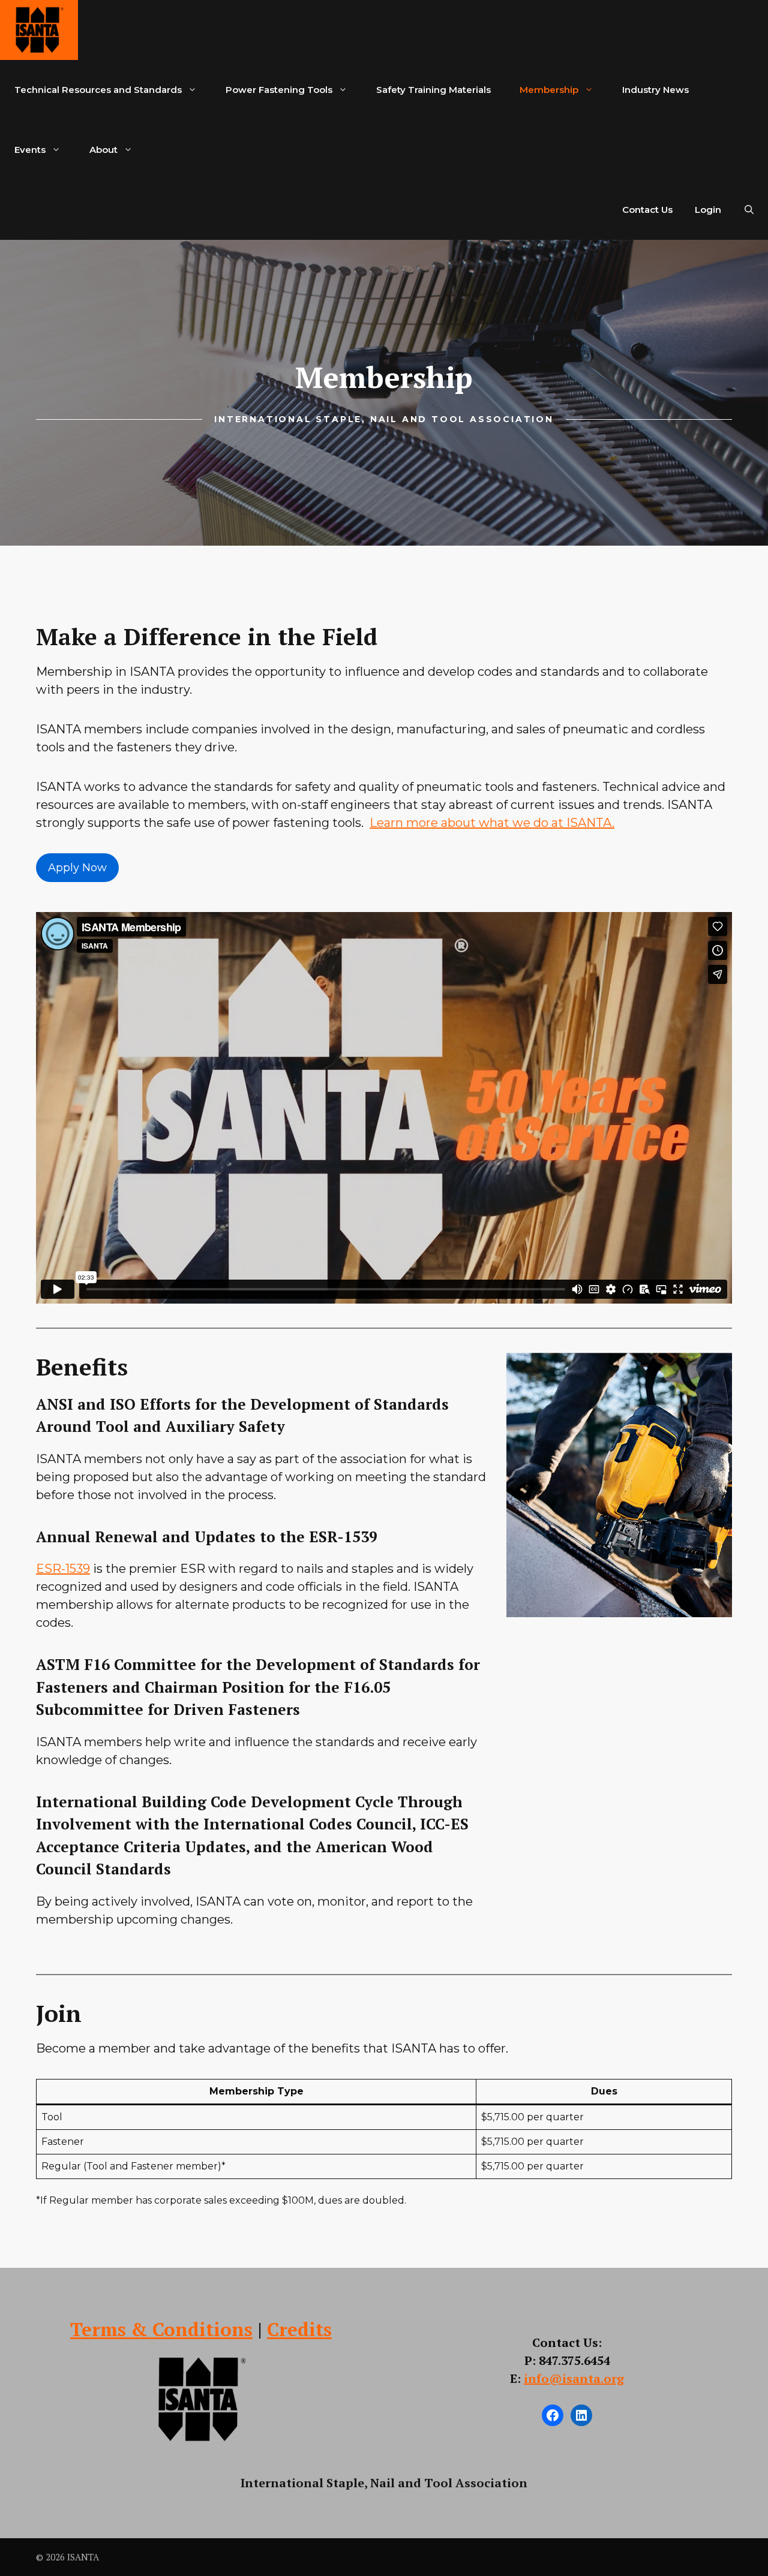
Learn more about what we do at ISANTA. (492, 823)
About (103, 150)
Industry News (655, 90)
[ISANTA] (39, 30)
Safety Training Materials (433, 90)
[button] (749, 210)
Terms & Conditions (161, 2329)
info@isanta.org (574, 2378)
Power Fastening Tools (279, 90)
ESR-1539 (63, 1569)
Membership (549, 90)
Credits (299, 2329)
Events (30, 150)
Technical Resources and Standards (98, 90)
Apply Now (77, 868)
